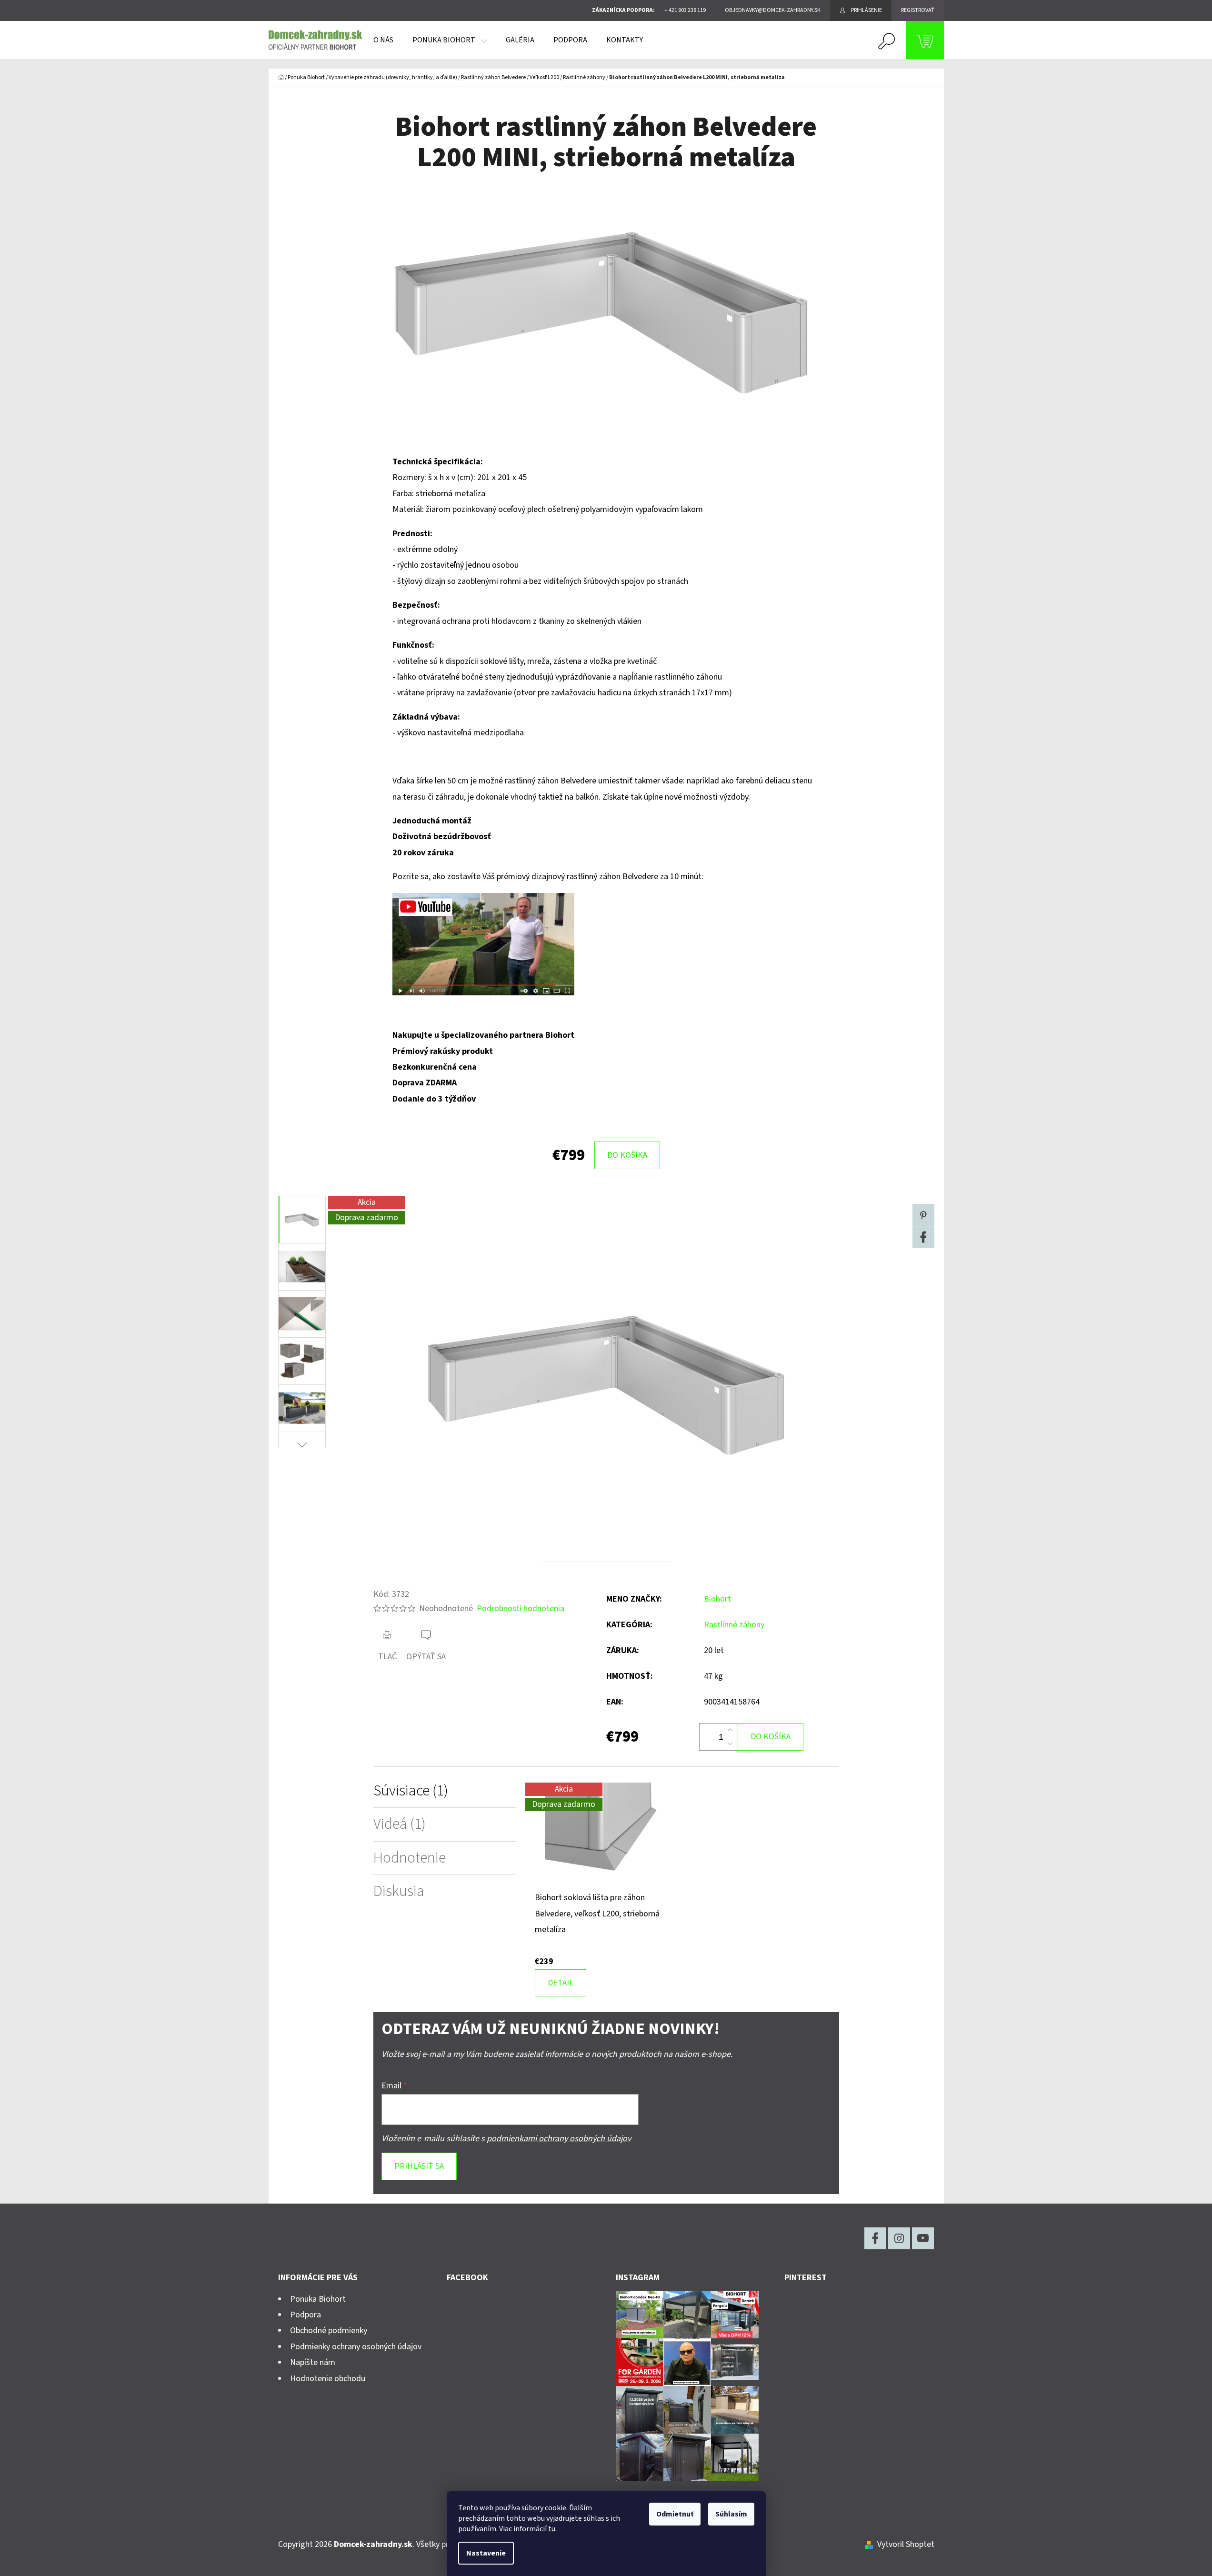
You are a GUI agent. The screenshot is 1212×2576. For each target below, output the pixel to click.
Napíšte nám (313, 2362)
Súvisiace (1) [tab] (411, 1791)
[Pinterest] (923, 1215)
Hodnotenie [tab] (410, 1858)
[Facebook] (923, 1237)
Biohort (717, 1599)
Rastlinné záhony (734, 1625)
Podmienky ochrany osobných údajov (356, 2347)
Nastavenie (486, 2553)
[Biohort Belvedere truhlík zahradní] (483, 944)
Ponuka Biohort (318, 2299)
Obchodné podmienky (329, 2330)
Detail (561, 1983)
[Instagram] (899, 2238)
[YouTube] (923, 2238)
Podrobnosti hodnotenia (521, 1609)
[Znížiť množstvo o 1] (730, 1744)
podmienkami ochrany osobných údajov (559, 2139)
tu (552, 2529)
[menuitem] (383, 40)
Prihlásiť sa (419, 2166)
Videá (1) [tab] (400, 1824)
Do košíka (627, 1155)
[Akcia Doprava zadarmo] (606, 1836)
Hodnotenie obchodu (328, 2379)
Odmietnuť (675, 2514)
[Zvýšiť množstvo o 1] (730, 1730)
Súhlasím (731, 2514)
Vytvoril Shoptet (906, 2544)
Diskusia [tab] (399, 1891)
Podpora (306, 2315)
